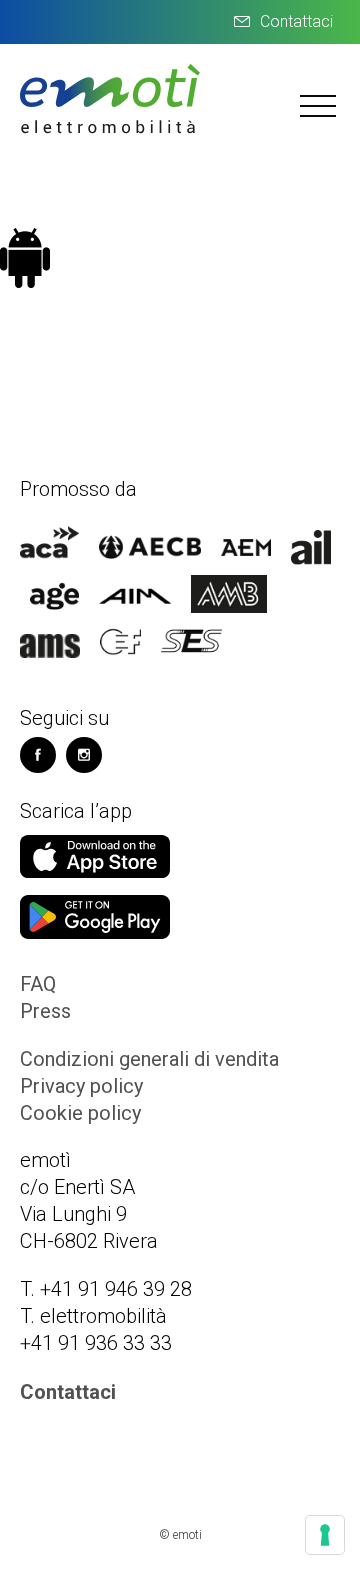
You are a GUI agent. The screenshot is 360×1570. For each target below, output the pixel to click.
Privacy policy (81, 1086)
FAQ (38, 984)
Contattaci (296, 21)
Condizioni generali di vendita (149, 1059)
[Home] (110, 131)
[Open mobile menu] (320, 105)
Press (45, 1011)
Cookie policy (80, 1113)
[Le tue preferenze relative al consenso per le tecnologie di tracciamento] (325, 1535)
